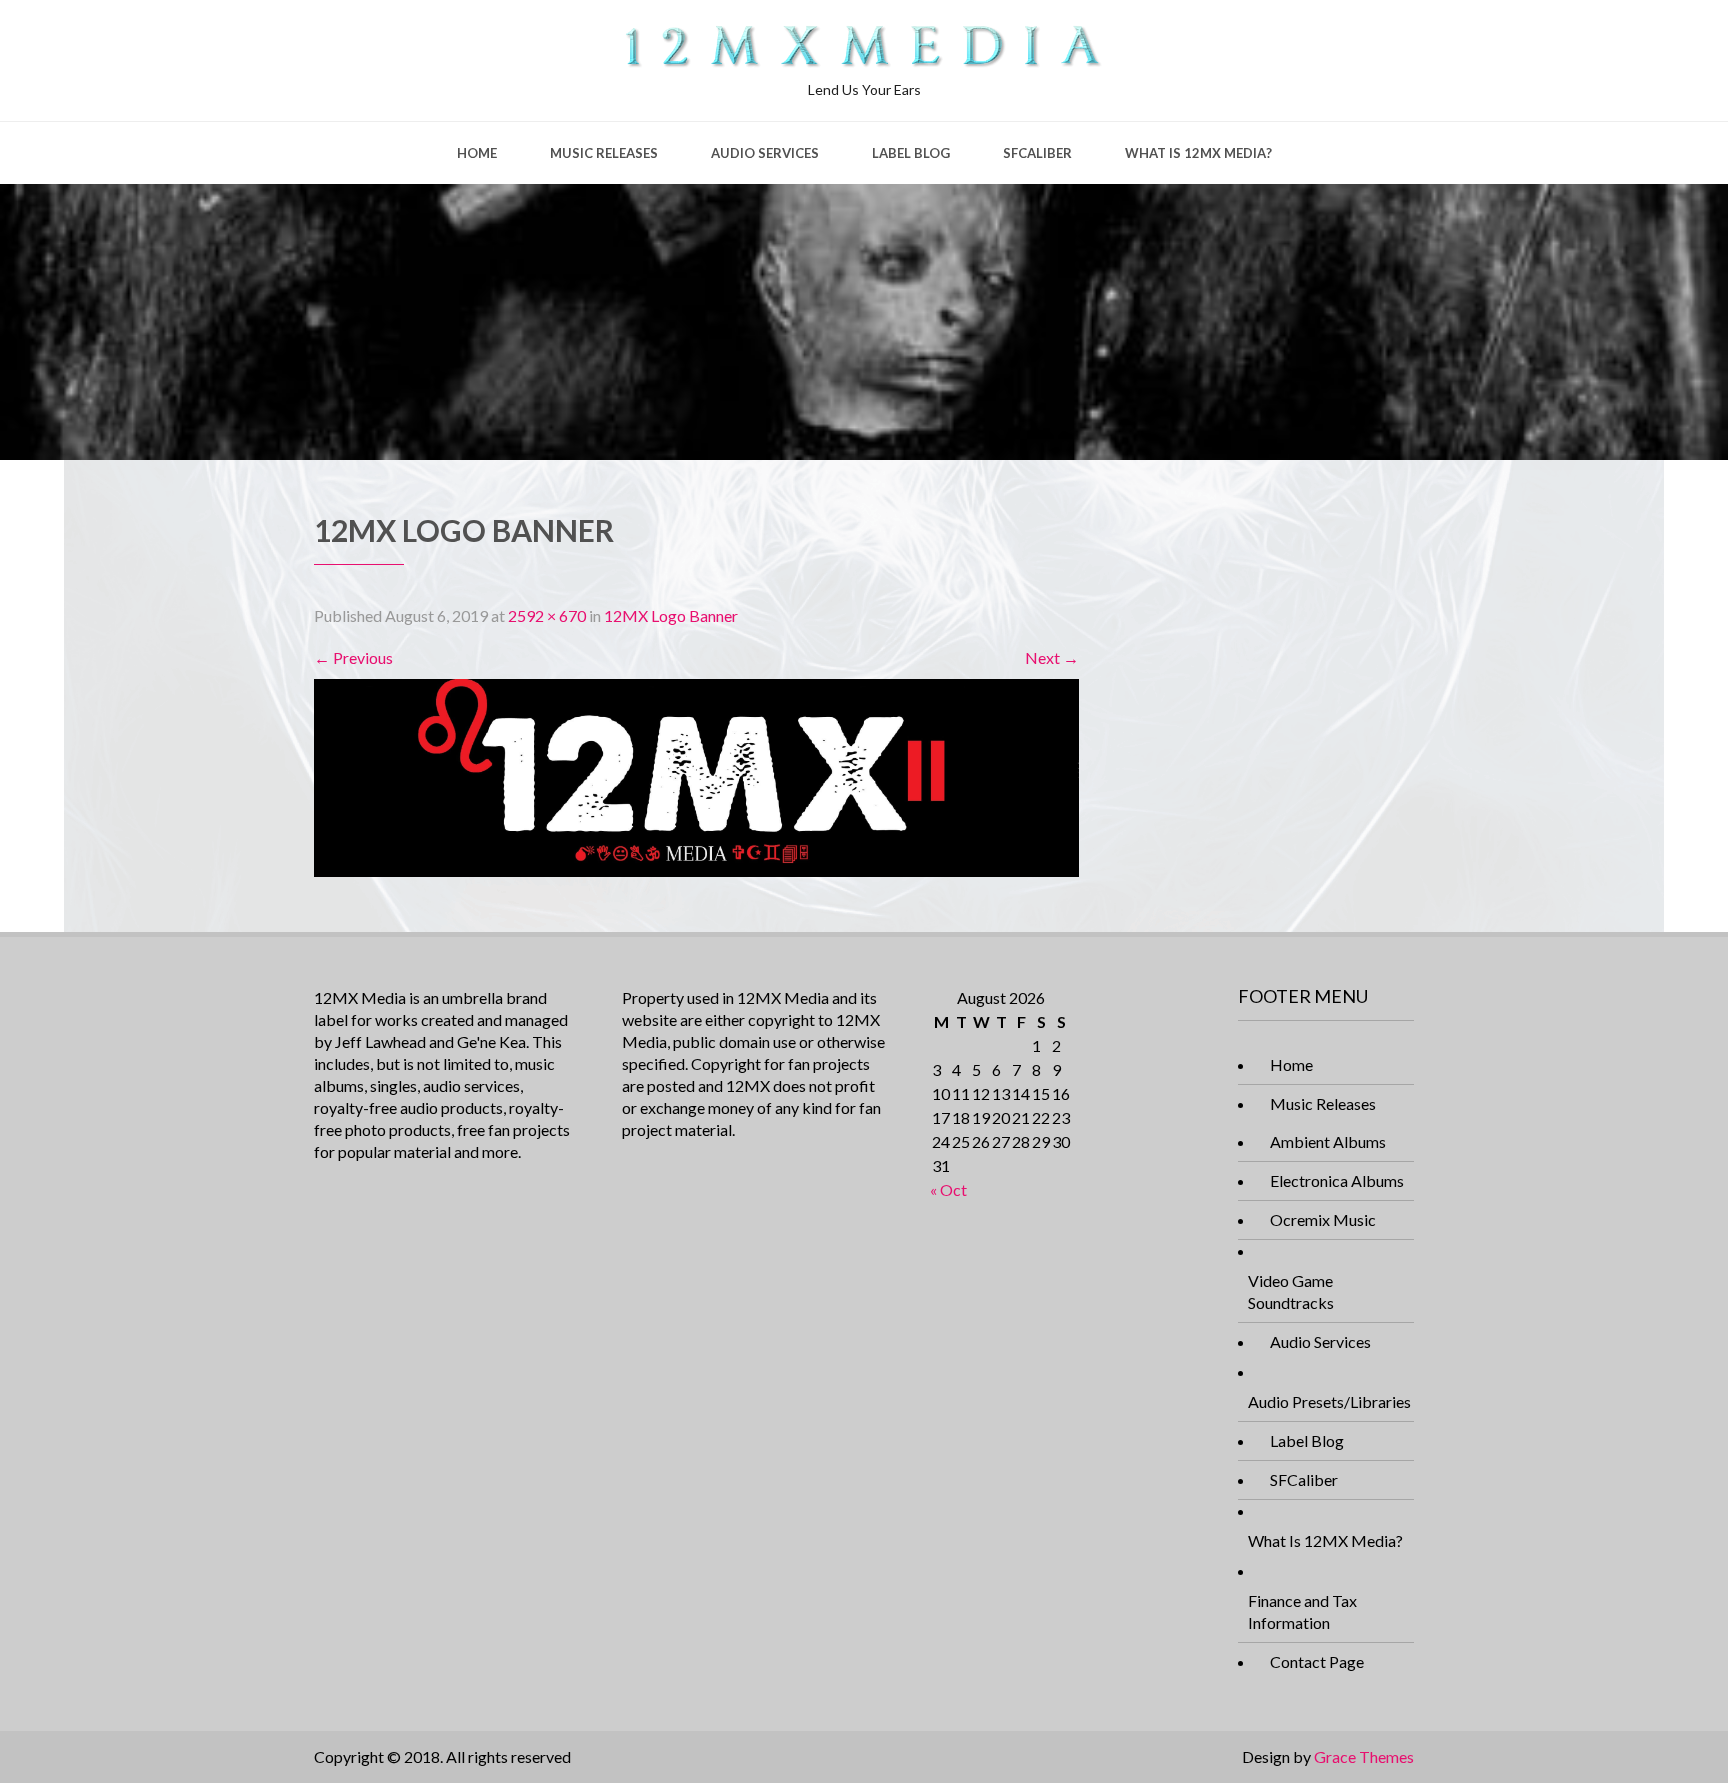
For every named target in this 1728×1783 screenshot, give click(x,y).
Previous (353, 657)
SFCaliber (1037, 153)
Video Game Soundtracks (1291, 1291)
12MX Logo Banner (671, 615)
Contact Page (1317, 1661)
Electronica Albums (1337, 1180)
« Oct (948, 1189)
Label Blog (911, 153)
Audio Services (765, 153)
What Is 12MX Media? (1198, 153)
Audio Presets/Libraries (1329, 1401)
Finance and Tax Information (1302, 1611)
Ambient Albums (1328, 1141)
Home (477, 153)
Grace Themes (1364, 1756)
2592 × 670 (547, 615)
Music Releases (604, 153)
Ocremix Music (1323, 1219)
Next (1052, 657)
